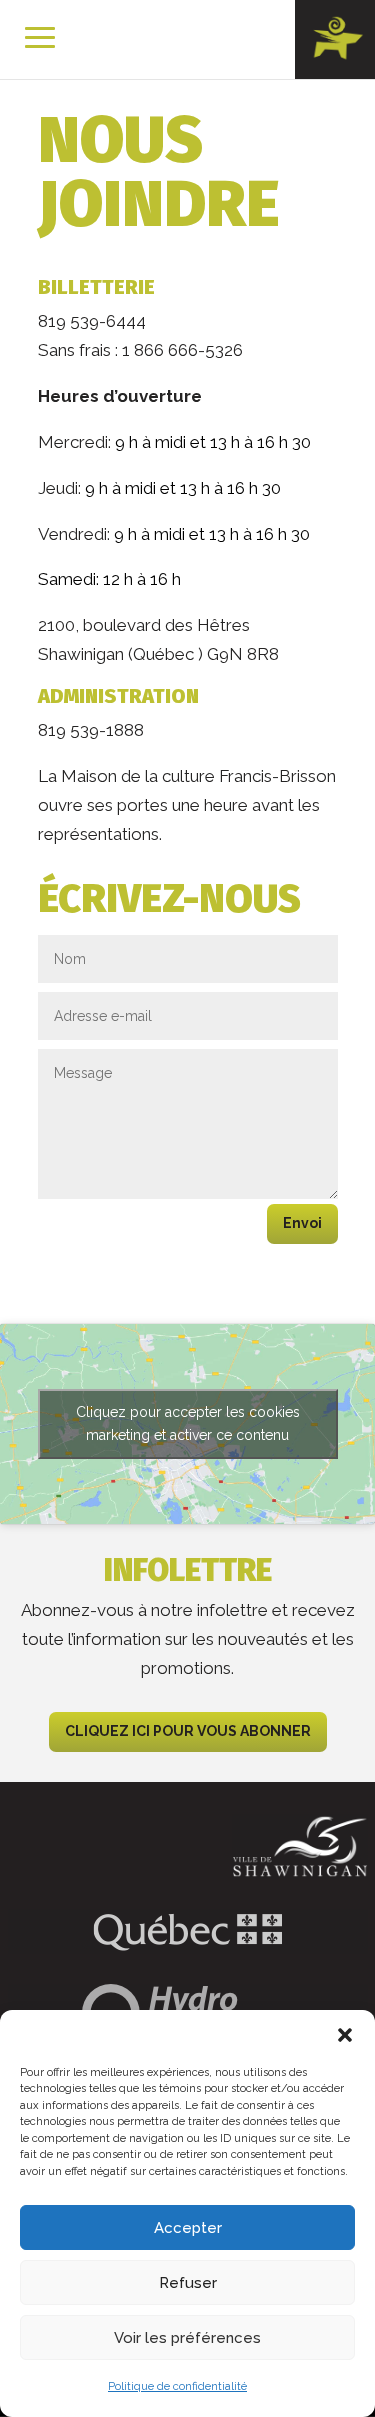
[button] (345, 2035)
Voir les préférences (187, 2338)
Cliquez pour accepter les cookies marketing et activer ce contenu (188, 1423)
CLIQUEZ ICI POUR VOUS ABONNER (188, 1731)
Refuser (188, 2283)
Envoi (302, 1223)
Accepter (188, 2228)
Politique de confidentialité (177, 2386)
